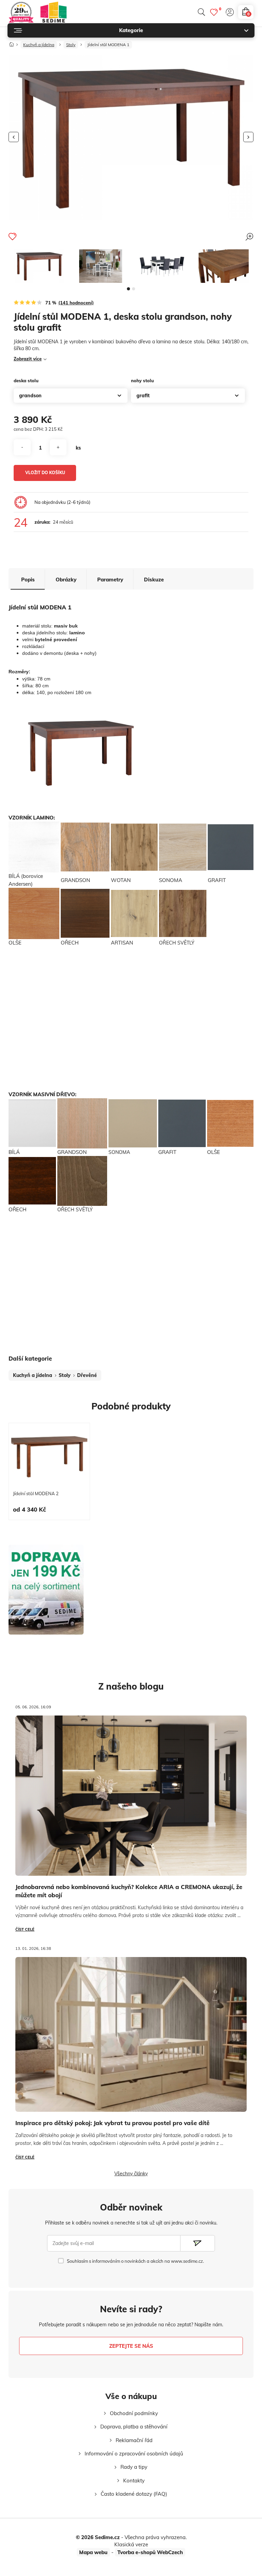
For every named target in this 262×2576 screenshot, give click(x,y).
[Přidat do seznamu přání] (12, 236)
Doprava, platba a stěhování (134, 2427)
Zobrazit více (28, 359)
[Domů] (12, 43)
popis (28, 580)
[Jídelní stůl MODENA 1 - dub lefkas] (223, 266)
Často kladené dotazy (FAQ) (134, 2494)
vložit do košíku (45, 473)
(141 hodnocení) (76, 303)
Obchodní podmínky (134, 2413)
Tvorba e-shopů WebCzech (150, 2552)
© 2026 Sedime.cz (98, 2537)
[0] (214, 12)
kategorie (131, 30)
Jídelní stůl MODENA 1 (108, 45)
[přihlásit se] (230, 12)
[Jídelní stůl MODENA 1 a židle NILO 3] (101, 266)
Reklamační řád (134, 2440)
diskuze (154, 580)
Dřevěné (87, 1375)
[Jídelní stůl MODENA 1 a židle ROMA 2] (162, 266)
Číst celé (25, 1929)
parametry (110, 580)
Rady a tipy (134, 2467)
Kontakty (134, 2481)
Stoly (71, 45)
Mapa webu (93, 2552)
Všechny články (131, 2174)
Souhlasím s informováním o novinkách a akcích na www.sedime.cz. (135, 2261)
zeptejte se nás (131, 2346)
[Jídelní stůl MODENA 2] (49, 1457)
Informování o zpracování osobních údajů (134, 2454)
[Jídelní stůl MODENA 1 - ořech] (39, 266)
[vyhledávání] (201, 12)
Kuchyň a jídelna (39, 45)
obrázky (66, 580)
